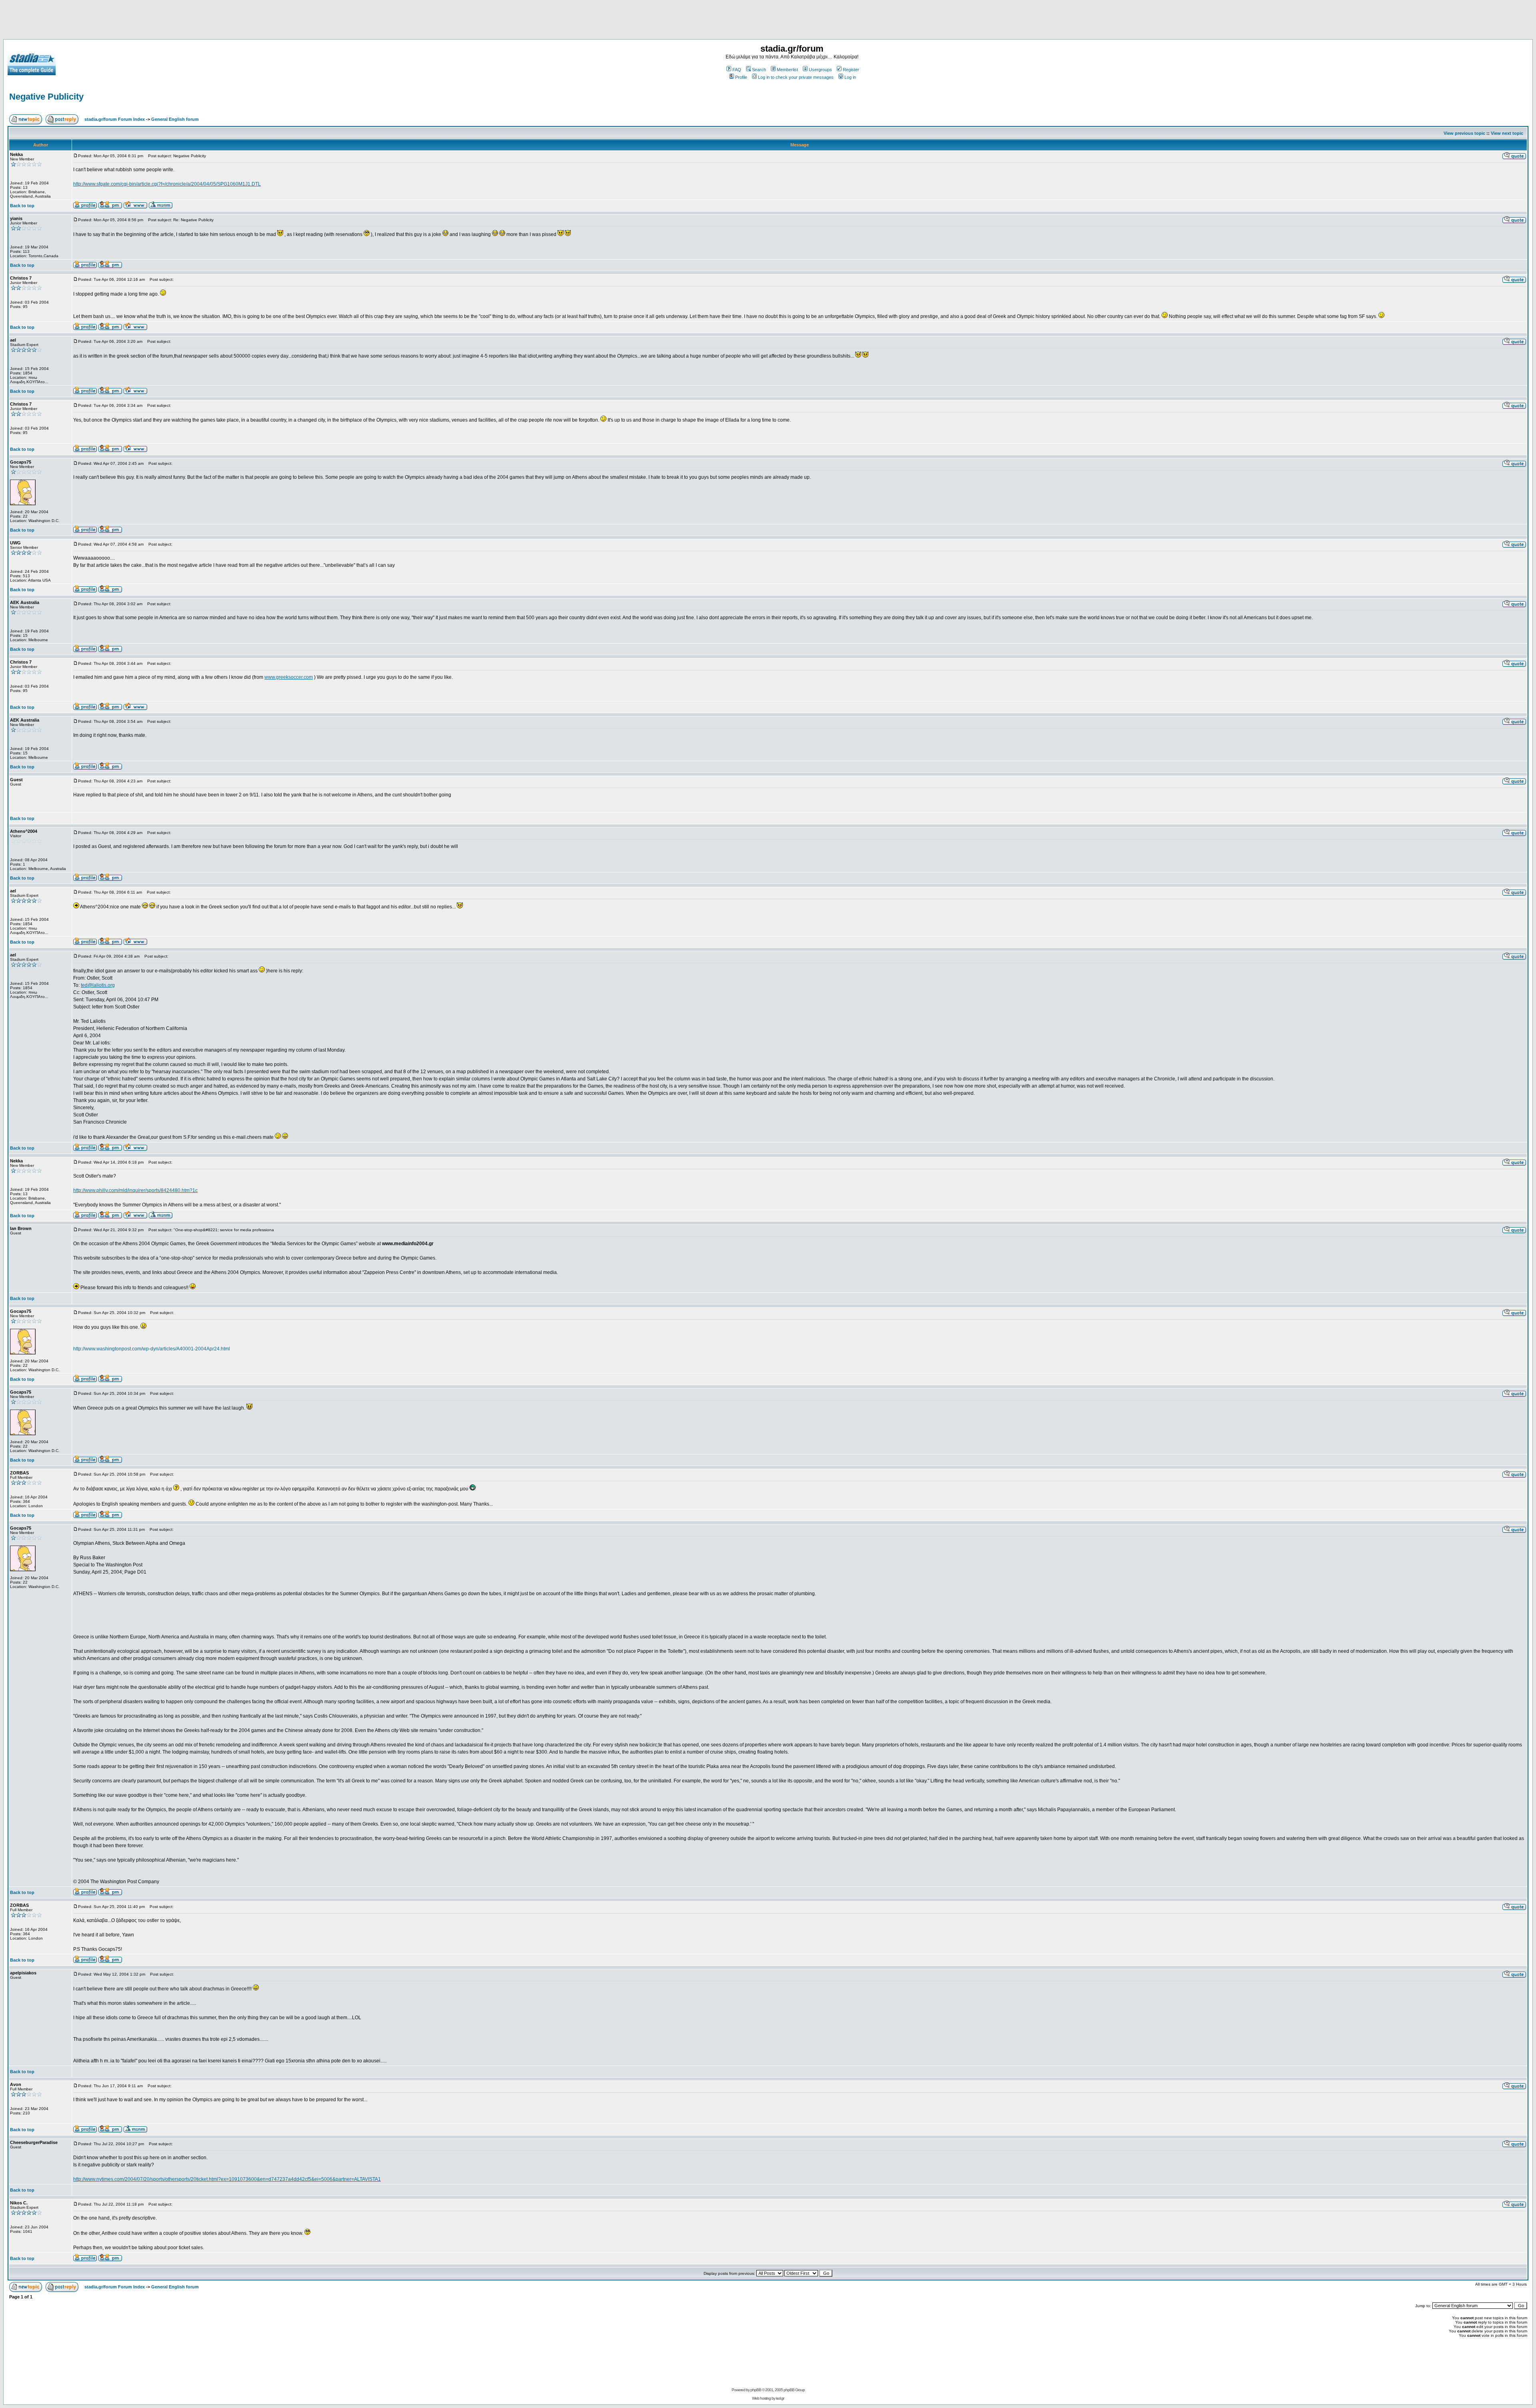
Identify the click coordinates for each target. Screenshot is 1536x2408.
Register (851, 70)
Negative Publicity (46, 97)
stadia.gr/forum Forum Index (115, 119)
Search (759, 70)
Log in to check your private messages (796, 77)
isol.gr (780, 2398)
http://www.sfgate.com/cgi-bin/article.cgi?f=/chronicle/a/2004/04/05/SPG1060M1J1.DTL (167, 184)
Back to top (22, 206)
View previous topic (1464, 133)
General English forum (175, 119)
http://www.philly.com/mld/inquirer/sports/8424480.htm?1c (135, 1190)
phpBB (756, 2390)
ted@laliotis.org (98, 985)
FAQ (737, 70)
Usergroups (820, 70)
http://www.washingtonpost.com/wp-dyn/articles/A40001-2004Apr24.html (152, 1349)
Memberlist (787, 70)
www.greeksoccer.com (289, 677)
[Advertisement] (768, 21)
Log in (850, 77)
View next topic (1507, 133)
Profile (741, 77)
